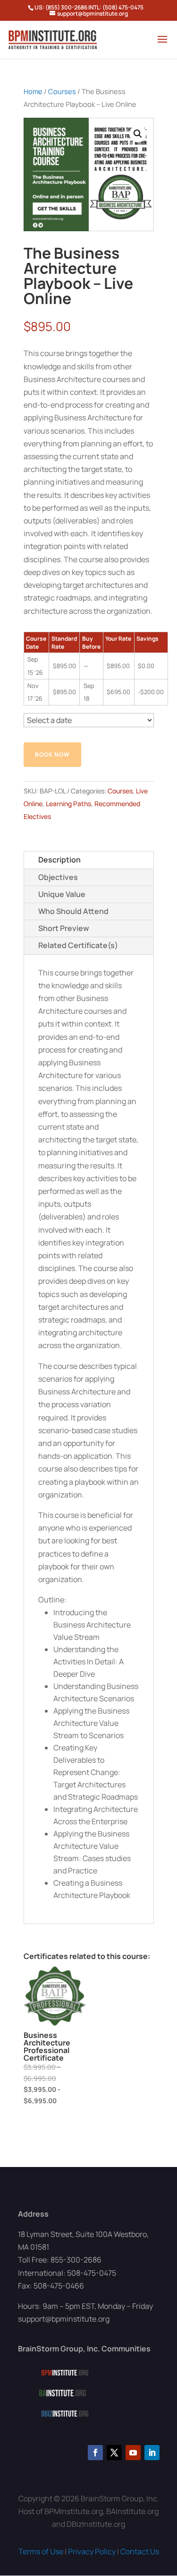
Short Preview (64, 928)
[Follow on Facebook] (95, 2453)
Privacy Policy (92, 2551)
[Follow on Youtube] (133, 2453)
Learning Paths (68, 804)
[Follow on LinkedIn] (152, 2453)
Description (59, 860)
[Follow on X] (114, 2453)
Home (33, 91)
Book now (52, 754)
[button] (138, 134)
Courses (62, 91)
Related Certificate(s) (78, 945)
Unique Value (62, 894)
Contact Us (140, 2551)
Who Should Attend (73, 911)
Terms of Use (41, 2551)
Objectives (58, 877)
